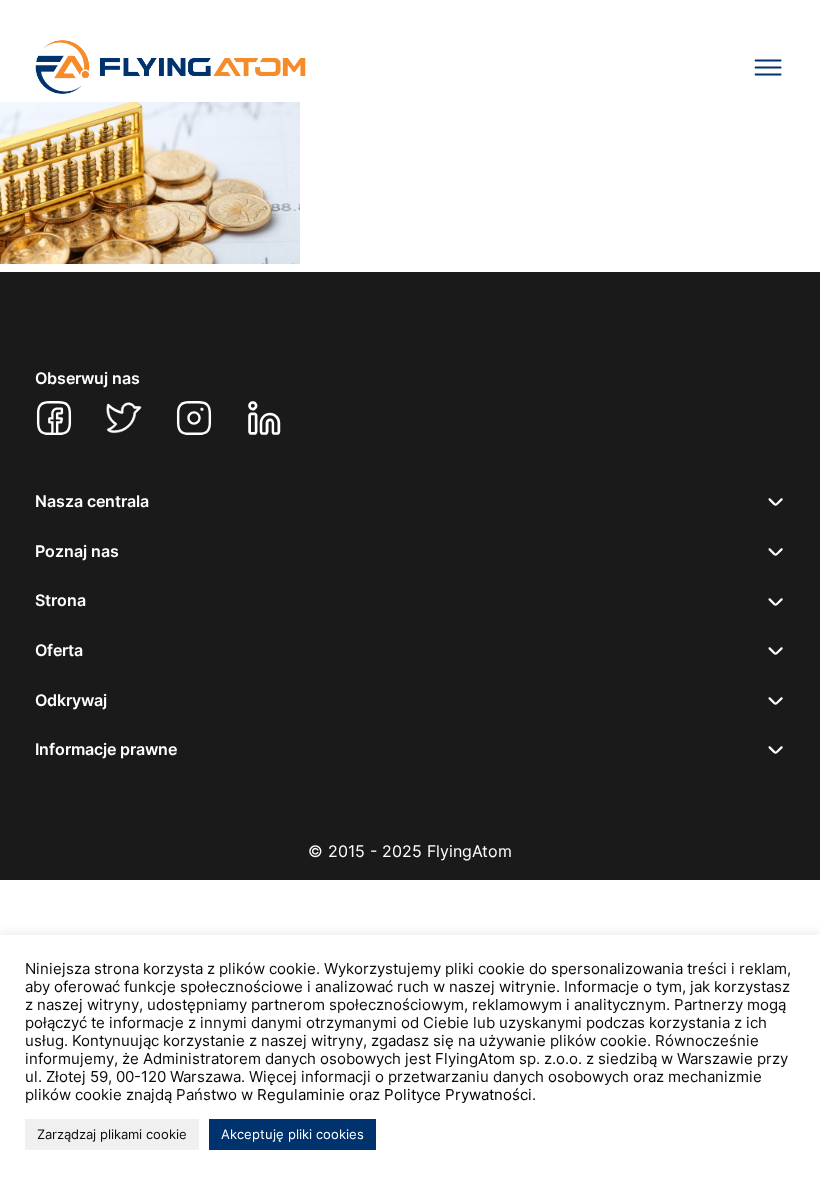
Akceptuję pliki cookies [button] (292, 1134)
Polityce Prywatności (458, 1095)
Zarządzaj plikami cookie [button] (112, 1134)
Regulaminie (301, 1095)
